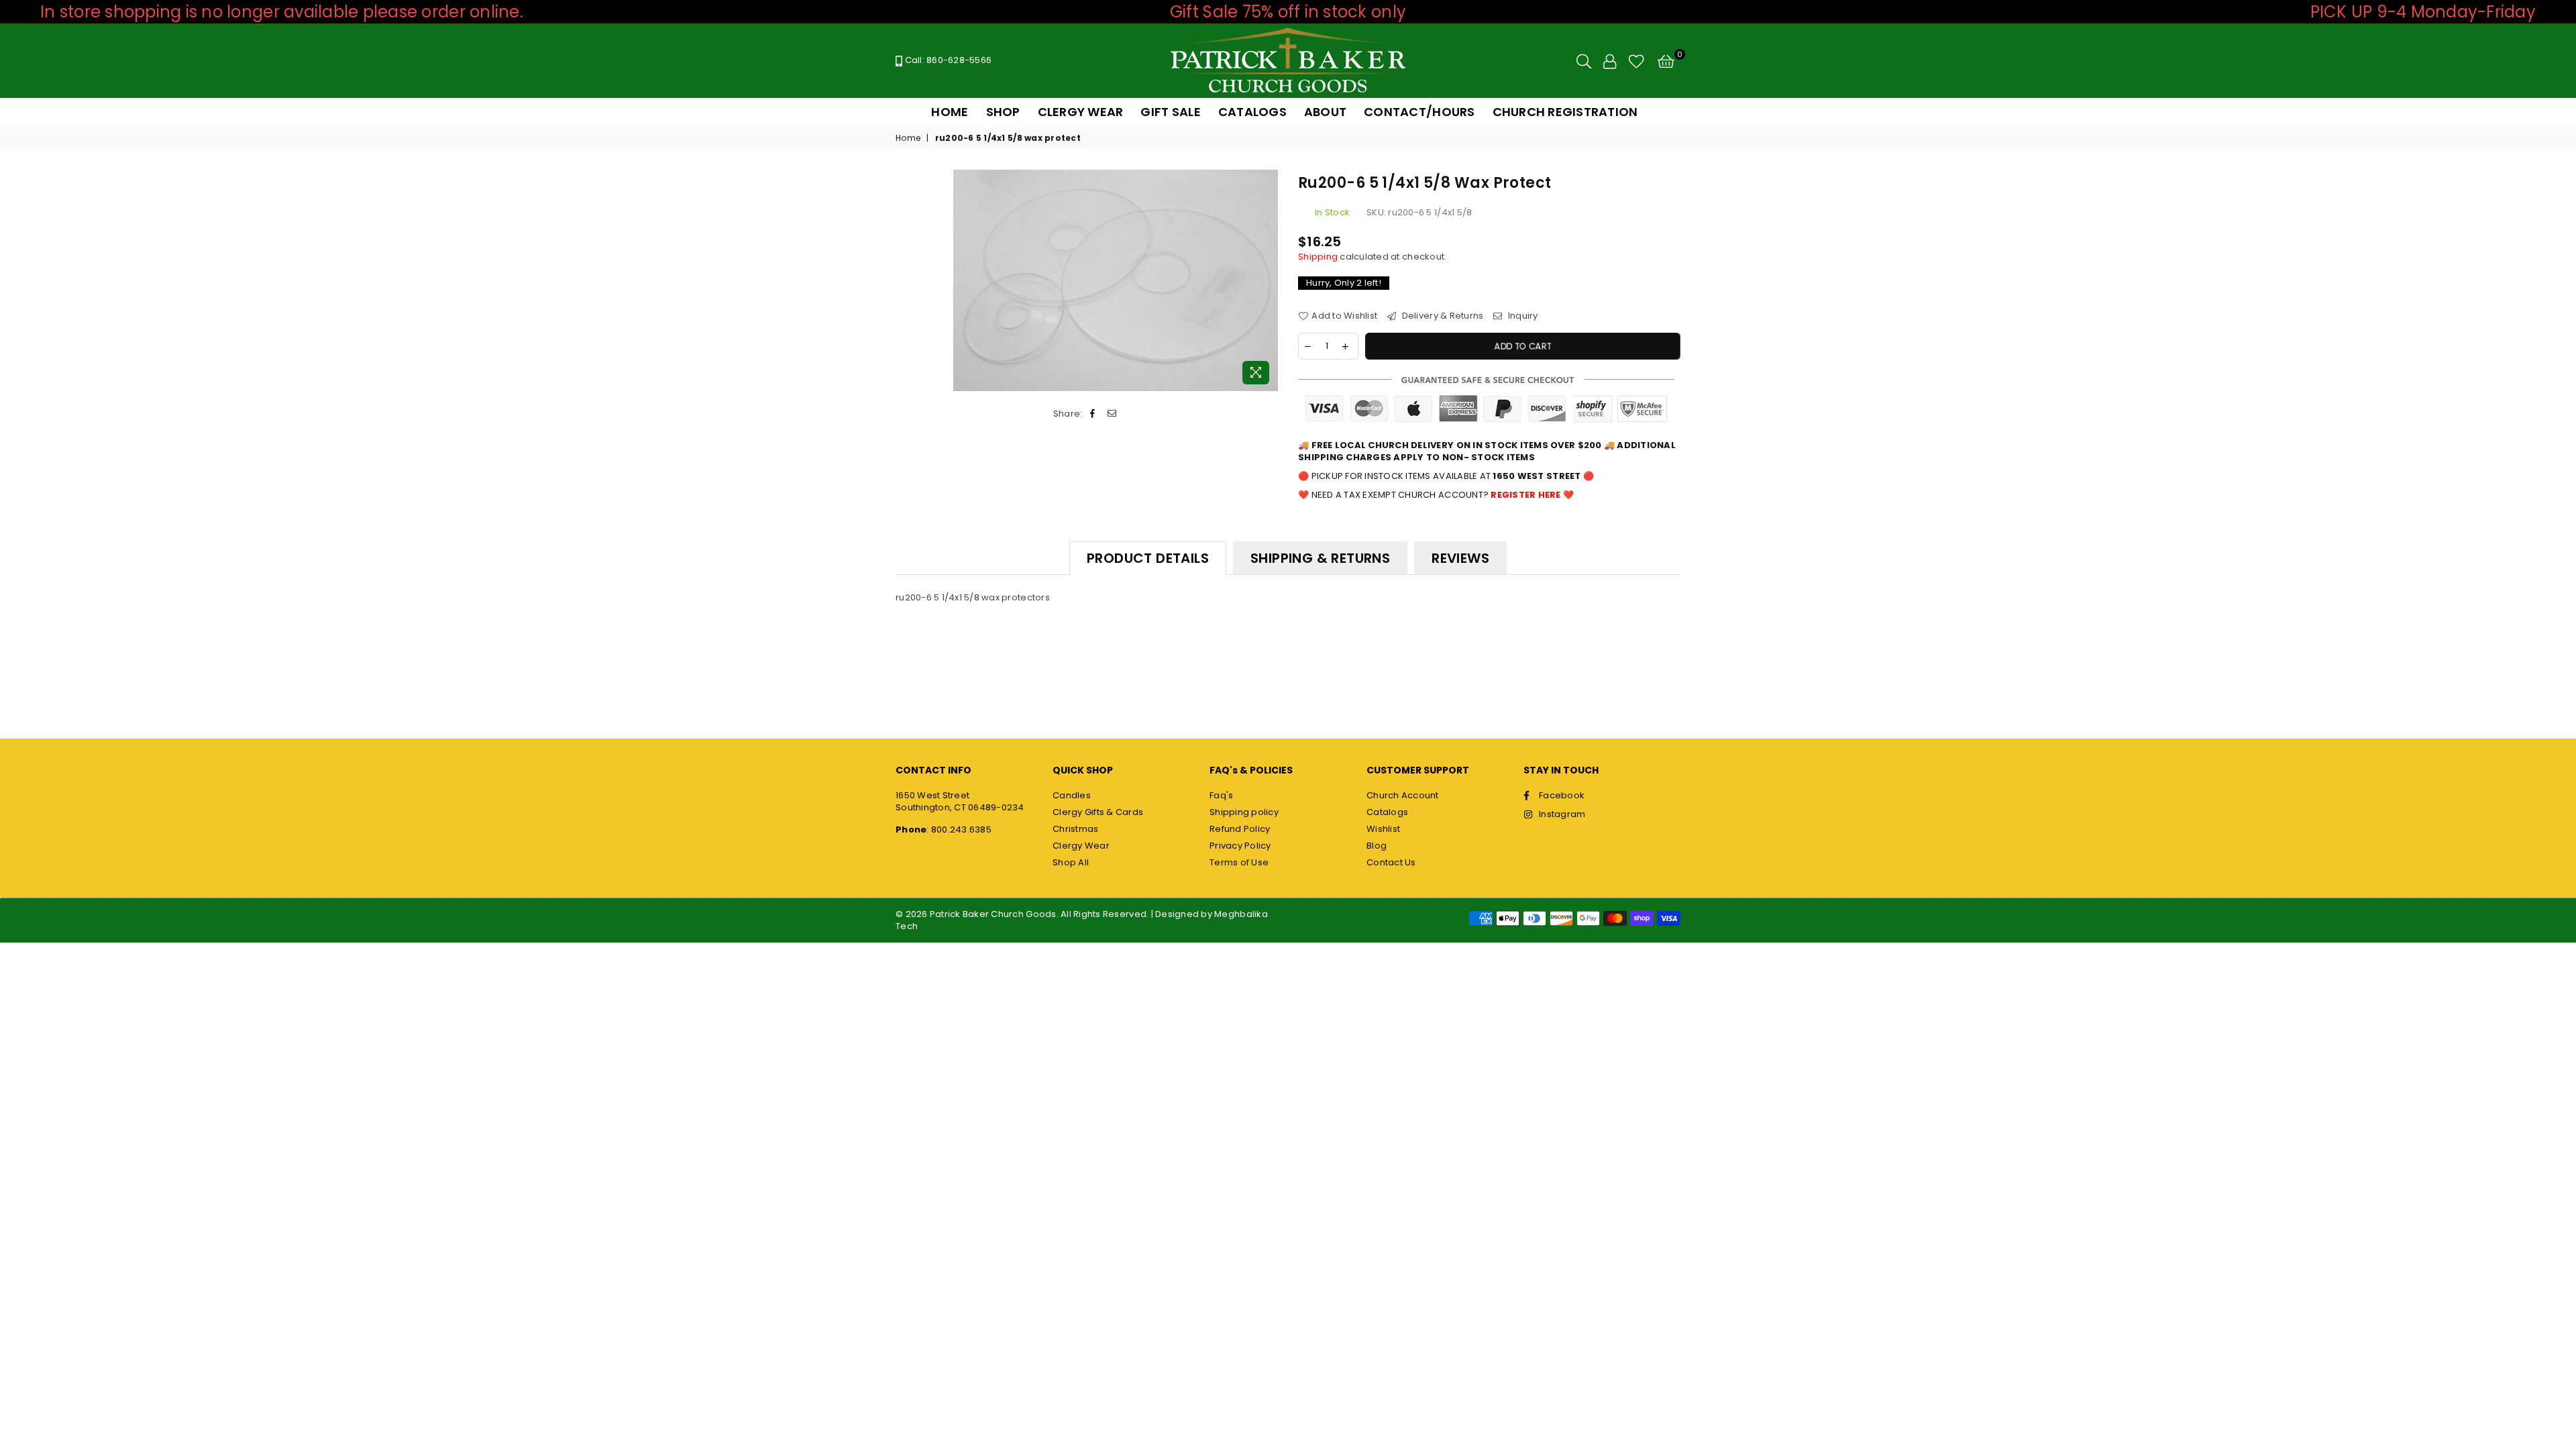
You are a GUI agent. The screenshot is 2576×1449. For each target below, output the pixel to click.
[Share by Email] (1112, 414)
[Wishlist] (1636, 61)
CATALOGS (1252, 112)
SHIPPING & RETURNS (1320, 558)
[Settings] (1610, 61)
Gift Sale (1170, 112)
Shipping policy (1244, 812)
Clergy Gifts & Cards (1098, 812)
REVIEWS (1460, 558)
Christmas (1075, 829)
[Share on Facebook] (1093, 414)
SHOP (1003, 112)
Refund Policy (1240, 829)
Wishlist (1383, 829)
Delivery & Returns (1441, 316)
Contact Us (1391, 862)
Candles (1072, 795)
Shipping (1318, 257)
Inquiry (1522, 316)
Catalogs (1387, 812)
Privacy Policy (1240, 846)
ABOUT (1325, 112)
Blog (1377, 846)
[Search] (1584, 61)
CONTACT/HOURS (1419, 112)
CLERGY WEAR (1081, 112)
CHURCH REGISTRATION (1565, 112)
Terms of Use (1239, 862)
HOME (950, 112)
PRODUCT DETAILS (1148, 558)
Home (908, 138)
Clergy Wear (1081, 846)
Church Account (1403, 795)
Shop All (1071, 862)
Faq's (1221, 795)
